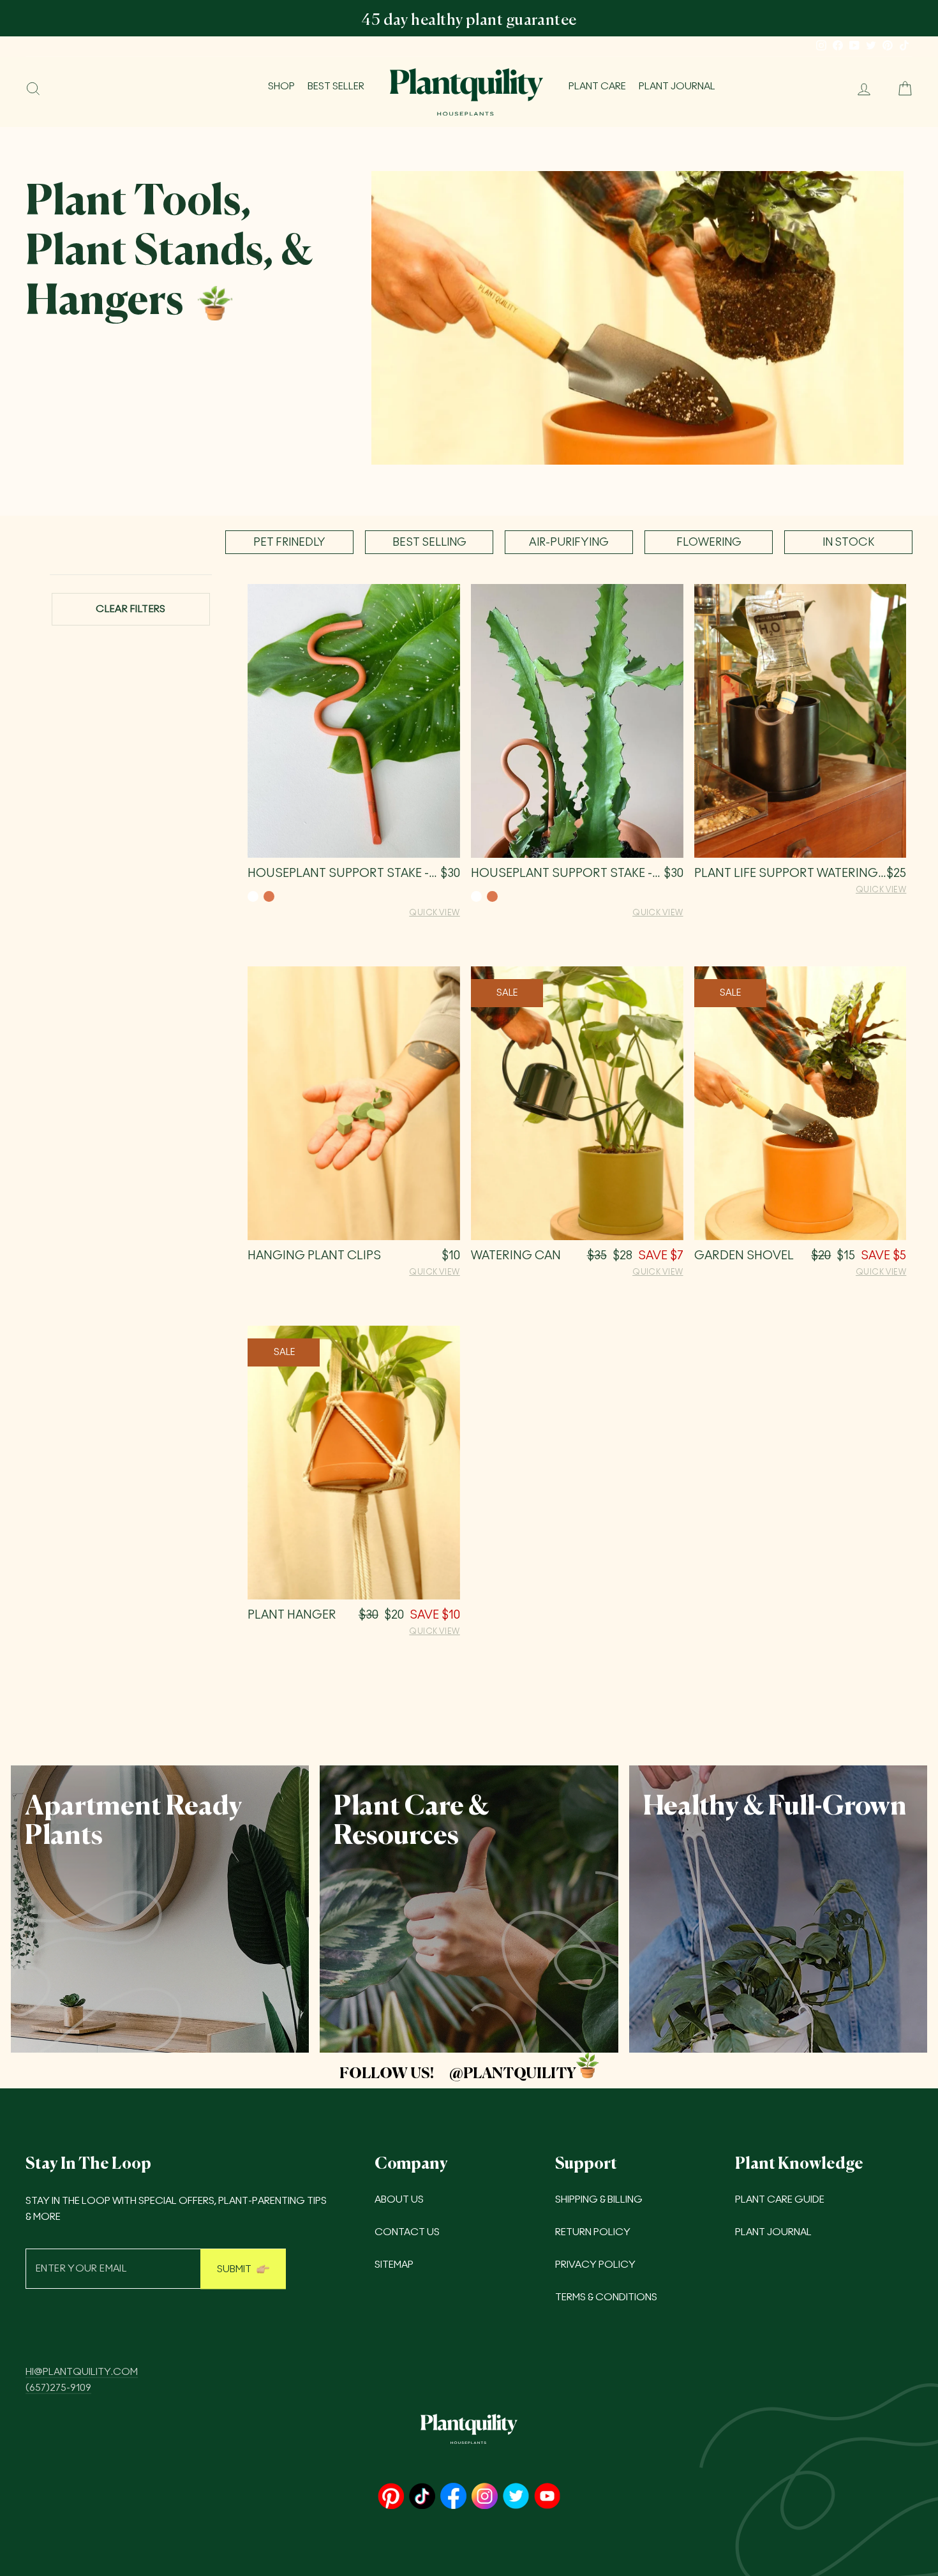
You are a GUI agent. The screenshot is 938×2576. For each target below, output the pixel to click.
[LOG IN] (859, 89)
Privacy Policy (595, 2265)
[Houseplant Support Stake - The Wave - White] (253, 896)
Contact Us (407, 2232)
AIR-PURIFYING (569, 542)
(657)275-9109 (58, 2388)
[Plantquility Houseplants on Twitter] (516, 2497)
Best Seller (336, 86)
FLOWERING (709, 542)
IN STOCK (848, 542)
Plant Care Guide (780, 2200)
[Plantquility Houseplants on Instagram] (485, 2497)
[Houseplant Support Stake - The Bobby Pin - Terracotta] (492, 896)
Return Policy (593, 2232)
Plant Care (597, 86)
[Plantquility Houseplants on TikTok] (422, 2497)
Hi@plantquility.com (82, 2372)
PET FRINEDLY (289, 542)
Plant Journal (677, 86)
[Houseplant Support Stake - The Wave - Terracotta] (269, 896)
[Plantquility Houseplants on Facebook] (453, 2497)
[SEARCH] (33, 89)
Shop (281, 86)
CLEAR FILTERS (131, 609)
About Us (399, 2200)
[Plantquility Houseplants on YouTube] (547, 2497)
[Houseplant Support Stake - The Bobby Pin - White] (476, 896)
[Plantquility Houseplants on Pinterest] (391, 2497)
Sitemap (394, 2265)
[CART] (900, 89)
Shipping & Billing (599, 2200)
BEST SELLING (429, 542)
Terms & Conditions (606, 2297)
